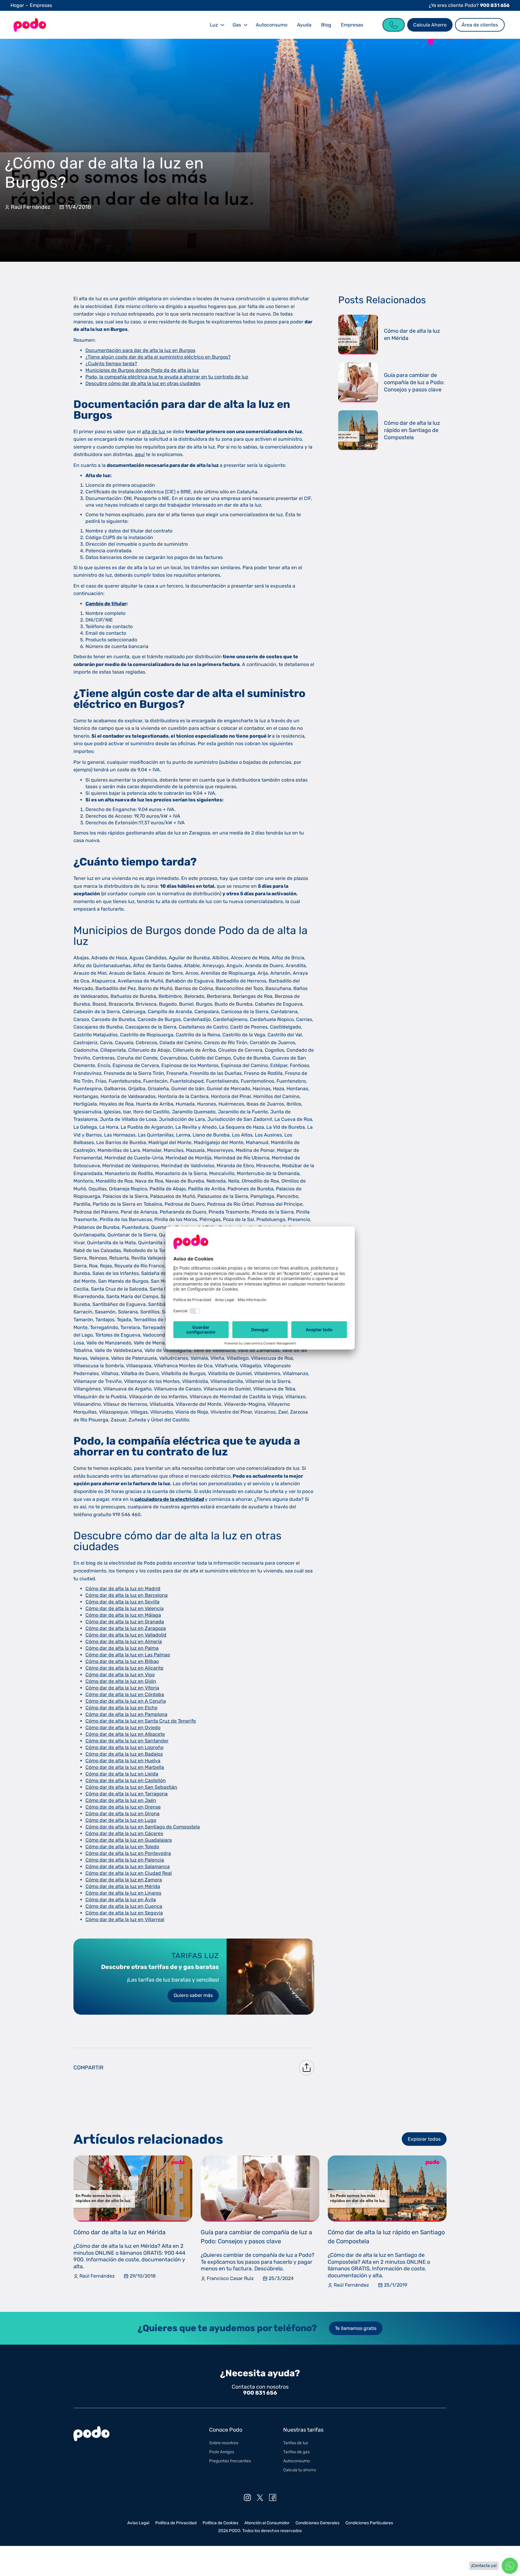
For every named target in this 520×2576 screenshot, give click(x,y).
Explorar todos (424, 2139)
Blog (326, 25)
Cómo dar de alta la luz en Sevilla (122, 1602)
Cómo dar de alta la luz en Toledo (122, 1847)
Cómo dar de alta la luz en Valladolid (126, 1635)
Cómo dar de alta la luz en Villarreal (125, 1919)
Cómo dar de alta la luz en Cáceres (124, 1833)
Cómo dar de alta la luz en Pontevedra (128, 1853)
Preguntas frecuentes (230, 2461)
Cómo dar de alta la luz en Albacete (125, 1734)
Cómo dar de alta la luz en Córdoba (125, 1694)
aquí (140, 454)
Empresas (41, 5)
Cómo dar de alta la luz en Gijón (121, 1681)
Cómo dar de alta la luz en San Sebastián (131, 1787)
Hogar (17, 5)
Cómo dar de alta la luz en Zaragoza (126, 1628)
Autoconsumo (272, 25)
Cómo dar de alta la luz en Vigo (120, 1675)
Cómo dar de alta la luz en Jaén (121, 1800)
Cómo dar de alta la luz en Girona (122, 1814)
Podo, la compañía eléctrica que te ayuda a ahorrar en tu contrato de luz (167, 377)
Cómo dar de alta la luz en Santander (127, 1741)
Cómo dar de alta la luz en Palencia (125, 1860)
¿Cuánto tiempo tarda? (111, 364)
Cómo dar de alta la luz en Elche (121, 1708)
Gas (237, 25)
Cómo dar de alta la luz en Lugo (121, 1820)
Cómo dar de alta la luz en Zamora (124, 1880)
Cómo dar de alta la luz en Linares (123, 1893)
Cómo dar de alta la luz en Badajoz (124, 1754)
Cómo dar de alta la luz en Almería (124, 1641)
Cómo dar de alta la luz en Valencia (125, 1608)
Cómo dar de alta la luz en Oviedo (123, 1728)
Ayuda (304, 25)
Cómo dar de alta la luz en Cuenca (124, 1906)
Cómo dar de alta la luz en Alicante (124, 1668)
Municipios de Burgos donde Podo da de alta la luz (142, 370)
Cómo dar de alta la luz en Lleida (122, 1774)
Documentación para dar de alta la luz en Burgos (140, 350)
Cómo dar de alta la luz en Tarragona (127, 1794)
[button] (216, 25)
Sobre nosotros (224, 2443)
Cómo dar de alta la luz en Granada (125, 1622)
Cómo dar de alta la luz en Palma (122, 1648)
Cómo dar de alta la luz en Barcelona (127, 1595)
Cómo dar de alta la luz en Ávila (121, 1900)
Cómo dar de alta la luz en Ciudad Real (129, 1873)
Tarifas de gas (296, 2452)
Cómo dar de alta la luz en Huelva (123, 1761)
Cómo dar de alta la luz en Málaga (123, 1615)
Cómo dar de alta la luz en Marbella (125, 1767)
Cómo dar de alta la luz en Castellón (126, 1780)
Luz (214, 25)
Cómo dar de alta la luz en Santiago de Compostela (143, 1827)
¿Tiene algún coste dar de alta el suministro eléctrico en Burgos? (158, 357)
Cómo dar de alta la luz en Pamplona (126, 1714)
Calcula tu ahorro (300, 2470)
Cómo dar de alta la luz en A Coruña (126, 1701)
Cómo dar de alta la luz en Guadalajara (129, 1840)
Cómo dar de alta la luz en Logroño (124, 1747)
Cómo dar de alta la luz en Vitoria (122, 1688)
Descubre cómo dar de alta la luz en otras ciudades (143, 383)
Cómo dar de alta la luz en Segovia (124, 1913)
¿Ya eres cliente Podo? (469, 5)
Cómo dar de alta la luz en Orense (123, 1807)
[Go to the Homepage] (30, 25)
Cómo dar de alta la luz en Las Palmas (128, 1655)
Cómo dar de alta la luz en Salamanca (128, 1866)
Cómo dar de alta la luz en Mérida (123, 1886)
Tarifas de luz (296, 2443)
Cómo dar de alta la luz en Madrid (123, 1589)
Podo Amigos (222, 2452)
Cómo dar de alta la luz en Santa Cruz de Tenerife (141, 1721)
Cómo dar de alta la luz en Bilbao (122, 1661)
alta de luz (154, 432)
